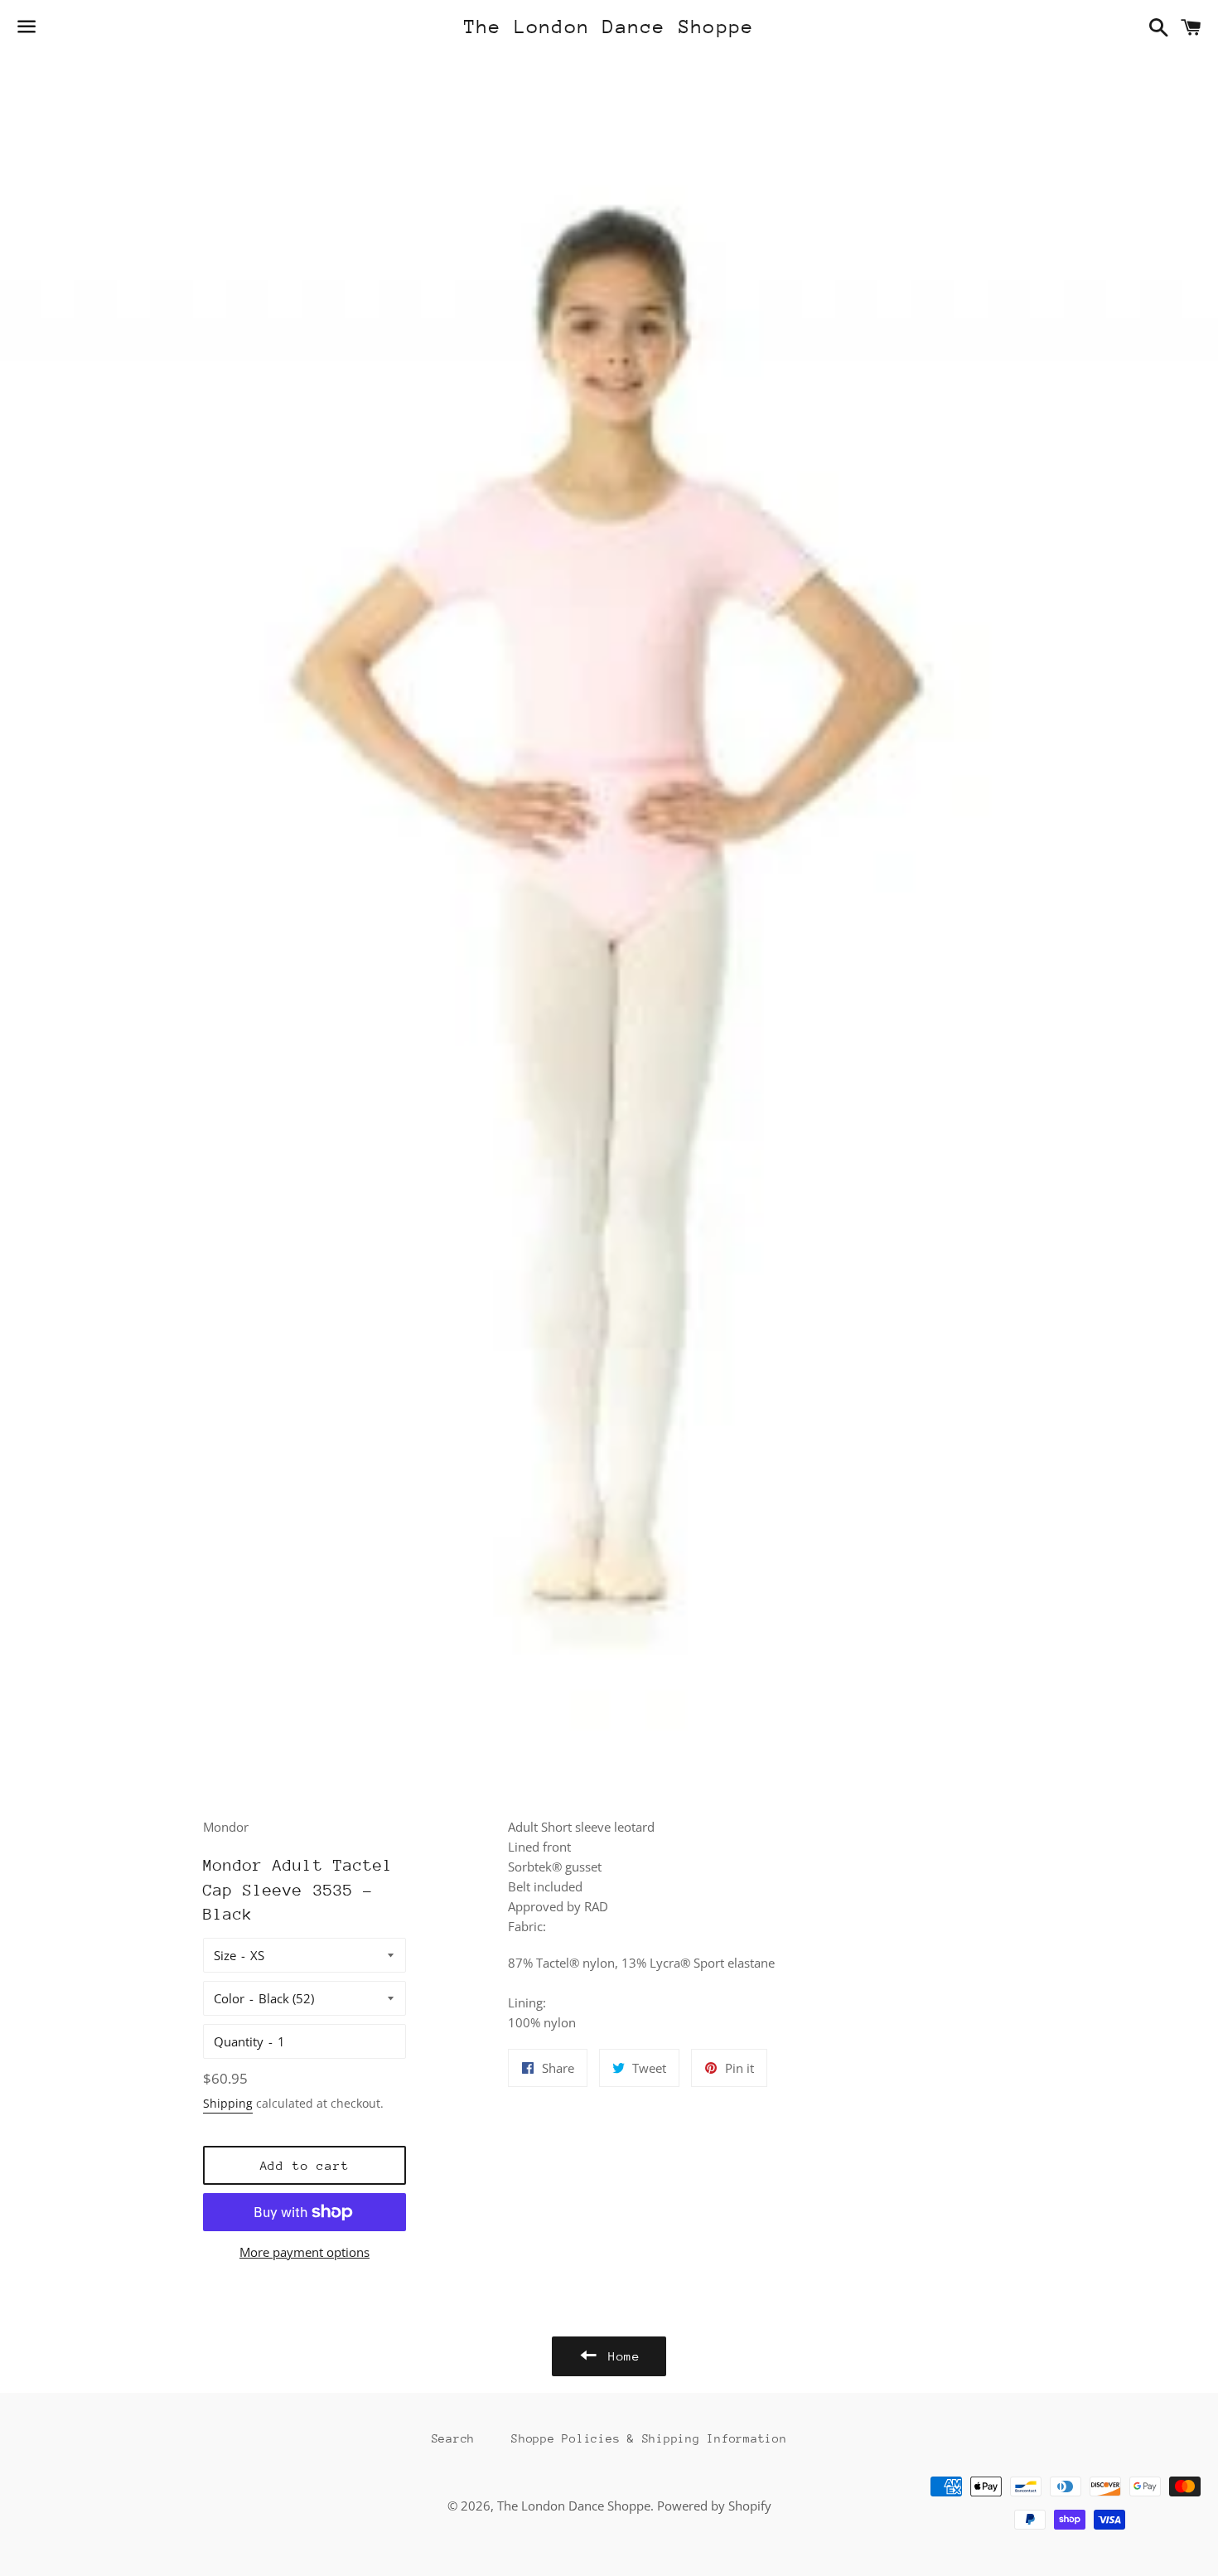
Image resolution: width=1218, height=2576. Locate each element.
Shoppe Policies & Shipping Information (649, 2438)
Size (225, 1955)
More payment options (304, 2252)
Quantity (239, 2041)
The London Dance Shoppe (609, 27)
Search (454, 2438)
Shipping (228, 2103)
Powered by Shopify (714, 2506)
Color (229, 1998)
